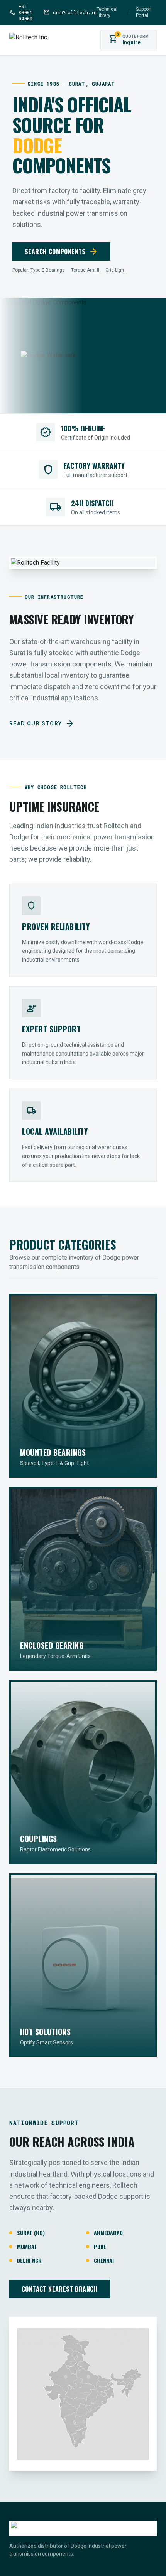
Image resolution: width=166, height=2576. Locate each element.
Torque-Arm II (85, 270)
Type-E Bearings (48, 270)
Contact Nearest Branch (60, 2289)
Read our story (42, 723)
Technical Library (107, 12)
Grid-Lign (115, 270)
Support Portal (144, 12)
